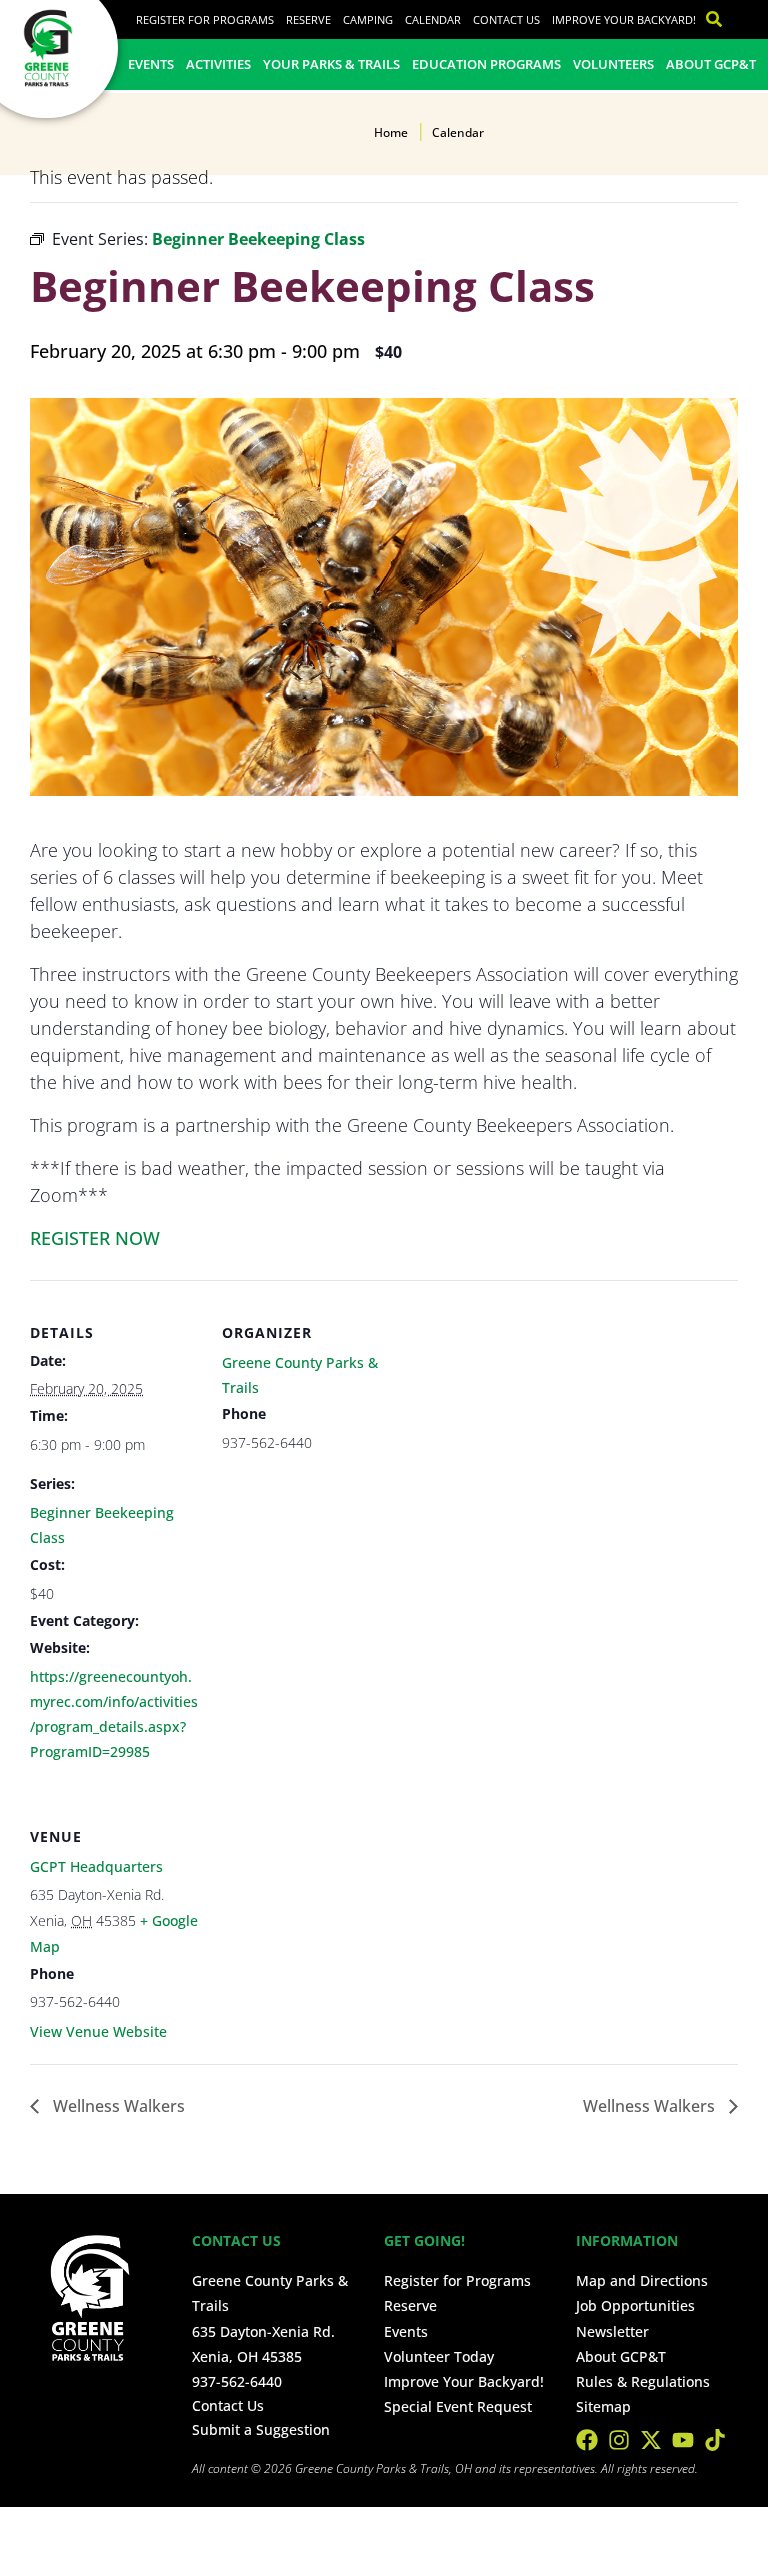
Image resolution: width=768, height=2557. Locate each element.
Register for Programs (205, 19)
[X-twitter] (651, 2440)
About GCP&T (711, 64)
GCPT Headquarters (96, 1866)
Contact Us (506, 19)
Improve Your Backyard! (624, 19)
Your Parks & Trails (331, 64)
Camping (368, 19)
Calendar (433, 19)
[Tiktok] (715, 2440)
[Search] (709, 19)
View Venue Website (98, 2031)
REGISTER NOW (95, 1238)
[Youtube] (683, 2440)
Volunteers (613, 64)
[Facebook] (587, 2440)
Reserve (308, 19)
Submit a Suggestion (261, 2429)
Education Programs (486, 64)
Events (151, 64)
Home (391, 132)
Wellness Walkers (117, 2106)
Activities (218, 64)
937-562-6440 (237, 2381)
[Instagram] (619, 2440)
